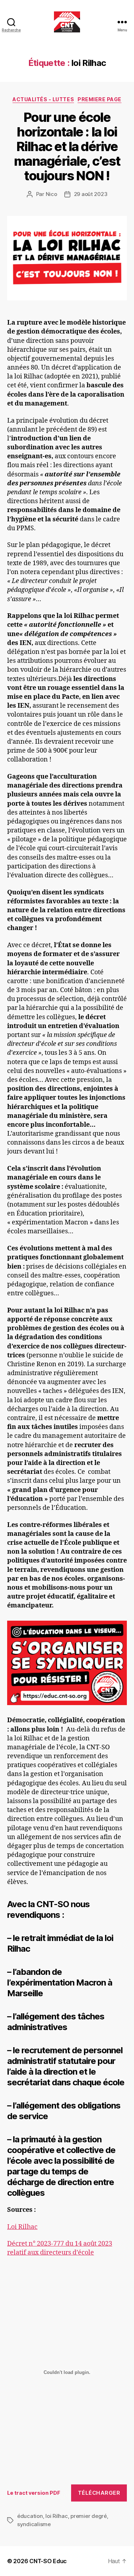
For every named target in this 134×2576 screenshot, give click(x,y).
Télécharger (99, 2493)
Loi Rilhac (22, 2227)
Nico (51, 194)
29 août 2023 (91, 194)
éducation (30, 2516)
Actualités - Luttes (43, 99)
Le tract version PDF (34, 2493)
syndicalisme (34, 2524)
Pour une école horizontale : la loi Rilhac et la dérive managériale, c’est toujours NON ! (67, 146)
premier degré (89, 2516)
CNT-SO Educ (48, 2561)
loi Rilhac (56, 2516)
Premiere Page (100, 99)
